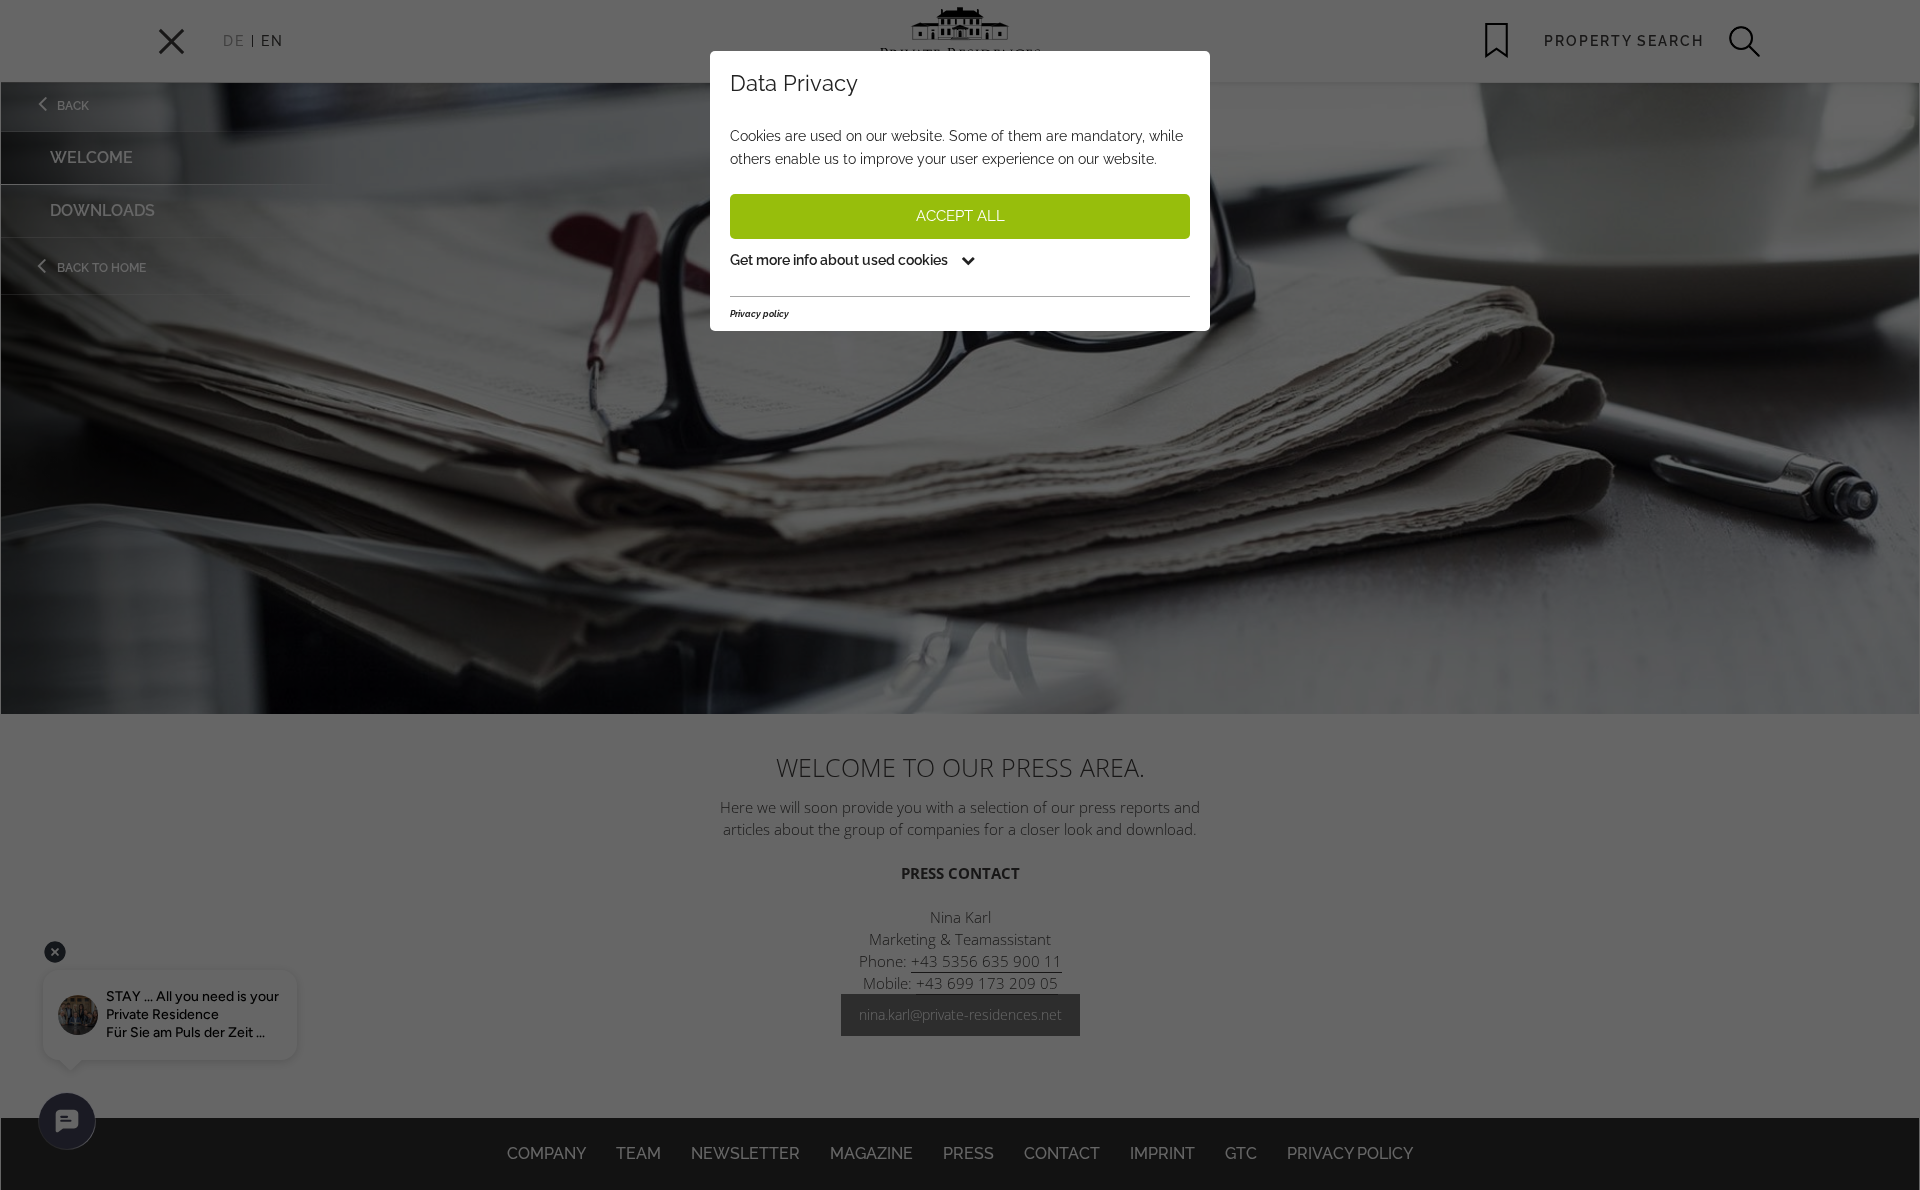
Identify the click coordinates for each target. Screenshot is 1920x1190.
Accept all (960, 216)
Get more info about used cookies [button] (840, 260)
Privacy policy (759, 314)
